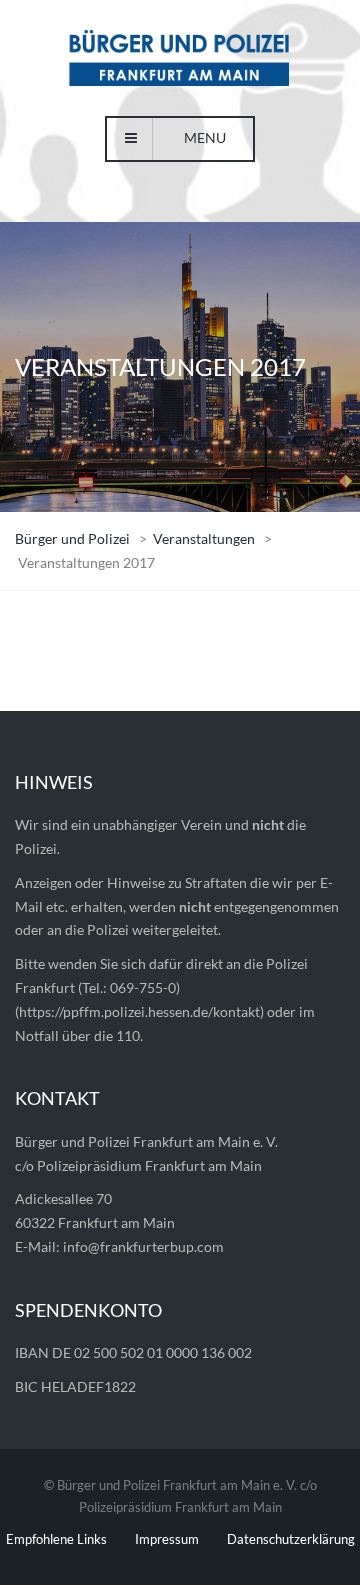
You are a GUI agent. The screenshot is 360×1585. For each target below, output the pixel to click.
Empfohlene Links (56, 1539)
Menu (205, 137)
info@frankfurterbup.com (143, 1246)
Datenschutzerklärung (291, 1539)
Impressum (167, 1539)
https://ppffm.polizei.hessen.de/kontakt (139, 1011)
